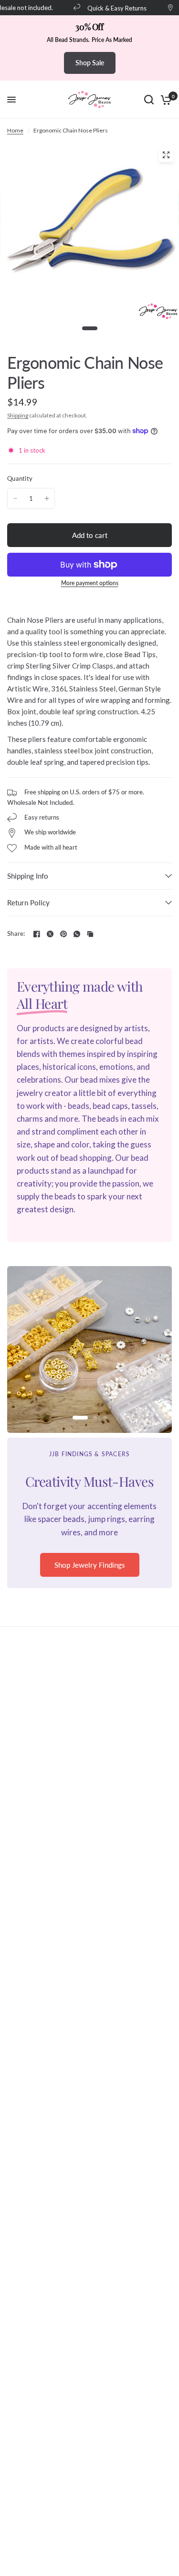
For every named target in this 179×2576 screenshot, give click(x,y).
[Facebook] (37, 934)
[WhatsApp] (77, 934)
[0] (164, 100)
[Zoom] (166, 155)
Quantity (20, 478)
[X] (50, 934)
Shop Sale (90, 63)
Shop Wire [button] (89, 1577)
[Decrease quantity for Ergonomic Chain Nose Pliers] (15, 498)
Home (15, 130)
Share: (16, 934)
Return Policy (28, 903)
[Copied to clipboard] (90, 934)
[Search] (149, 100)
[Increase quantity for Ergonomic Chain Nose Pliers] (47, 498)
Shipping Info (28, 876)
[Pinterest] (63, 934)
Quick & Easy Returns (110, 8)
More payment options (90, 583)
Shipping (18, 415)
